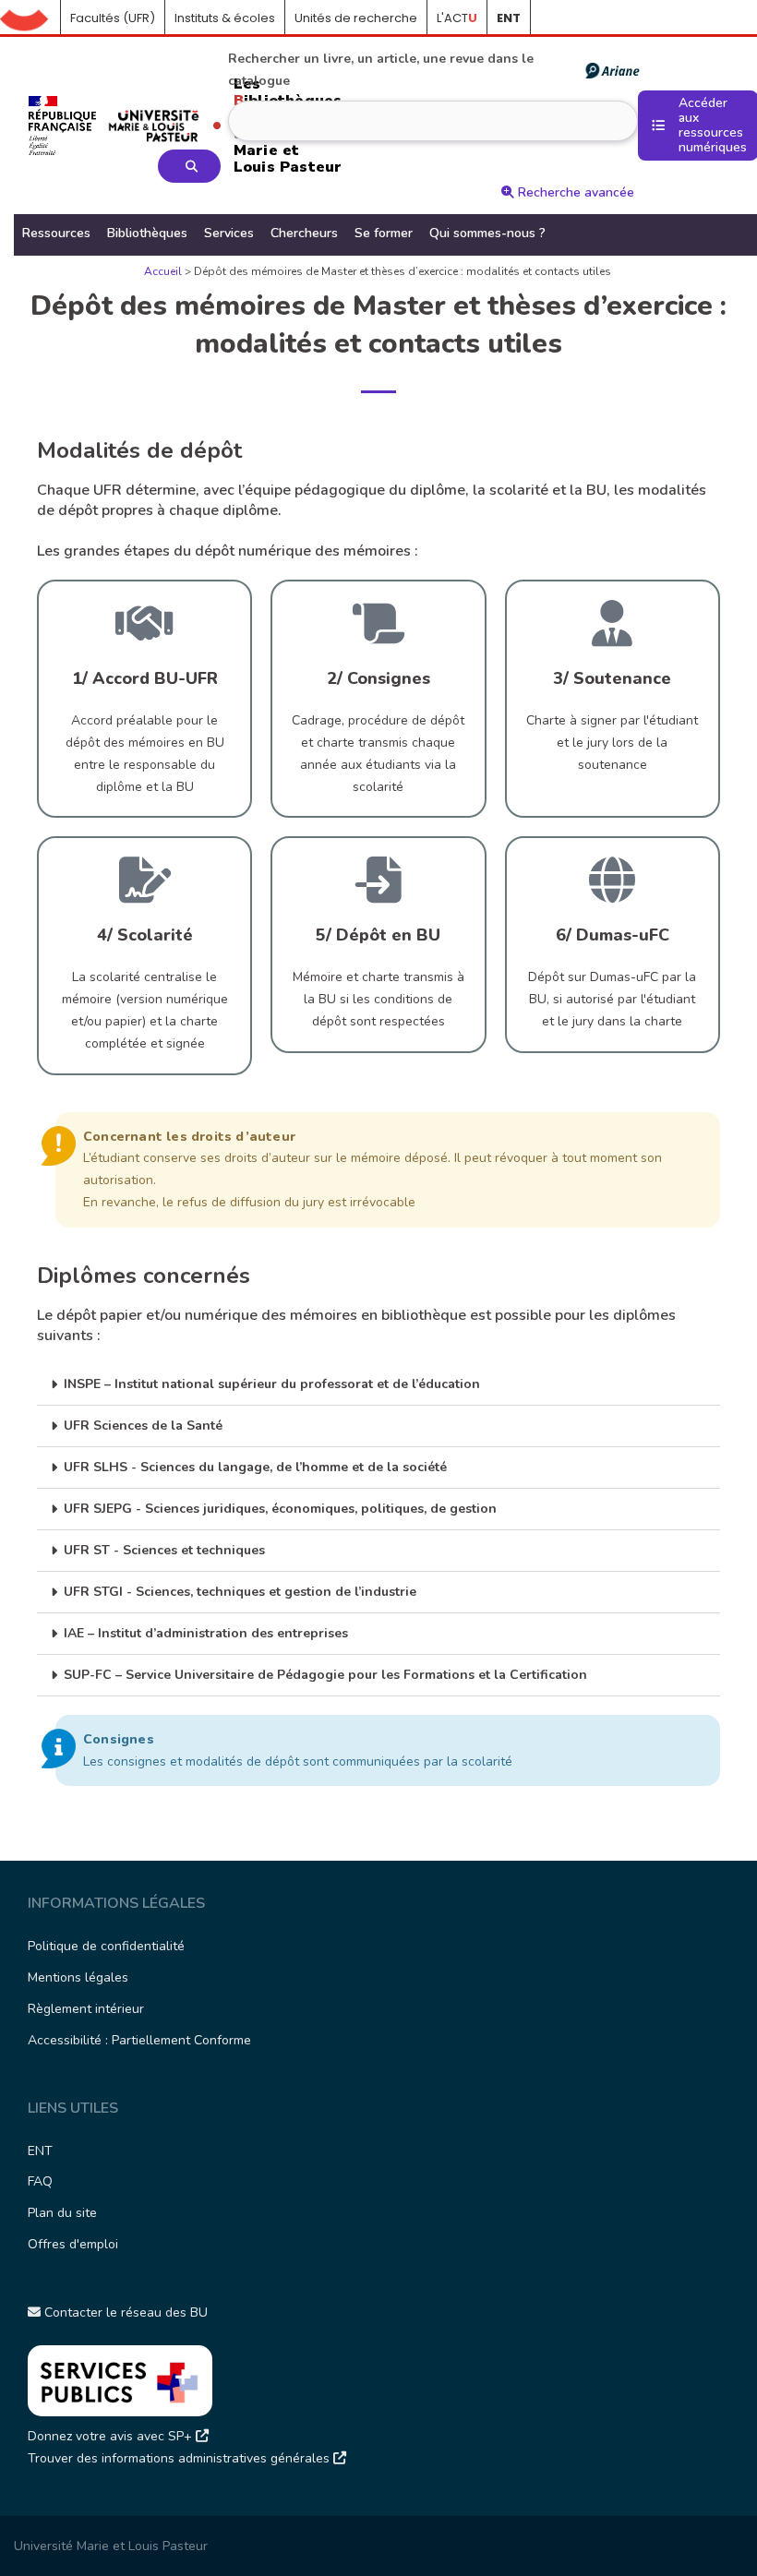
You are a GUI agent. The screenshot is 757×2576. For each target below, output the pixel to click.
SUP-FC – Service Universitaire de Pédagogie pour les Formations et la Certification (325, 1675)
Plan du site (62, 2213)
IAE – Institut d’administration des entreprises (206, 1633)
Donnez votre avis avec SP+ (112, 2436)
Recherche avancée (574, 192)
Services (229, 233)
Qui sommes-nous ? (487, 233)
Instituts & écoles (225, 18)
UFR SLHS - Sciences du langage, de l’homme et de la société (255, 1467)
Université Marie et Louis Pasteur (111, 2546)
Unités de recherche (356, 18)
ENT (40, 2151)
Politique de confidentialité (106, 1946)
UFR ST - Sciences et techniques (164, 1550)
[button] (378, 1385)
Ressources (56, 233)
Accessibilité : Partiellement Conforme (139, 2040)
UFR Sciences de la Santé (143, 1426)
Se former (384, 233)
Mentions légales (78, 1977)
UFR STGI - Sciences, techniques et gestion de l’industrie (240, 1592)
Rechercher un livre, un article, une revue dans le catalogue (381, 70)
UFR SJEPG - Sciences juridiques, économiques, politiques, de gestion (280, 1509)
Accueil (30, 18)
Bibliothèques (147, 233)
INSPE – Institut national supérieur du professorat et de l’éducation (272, 1384)
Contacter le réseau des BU (124, 2312)
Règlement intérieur (86, 2009)
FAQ (40, 2181)
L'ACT (457, 18)
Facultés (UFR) (113, 18)
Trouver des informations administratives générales (180, 2458)
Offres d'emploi (73, 2244)
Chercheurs (304, 233)
